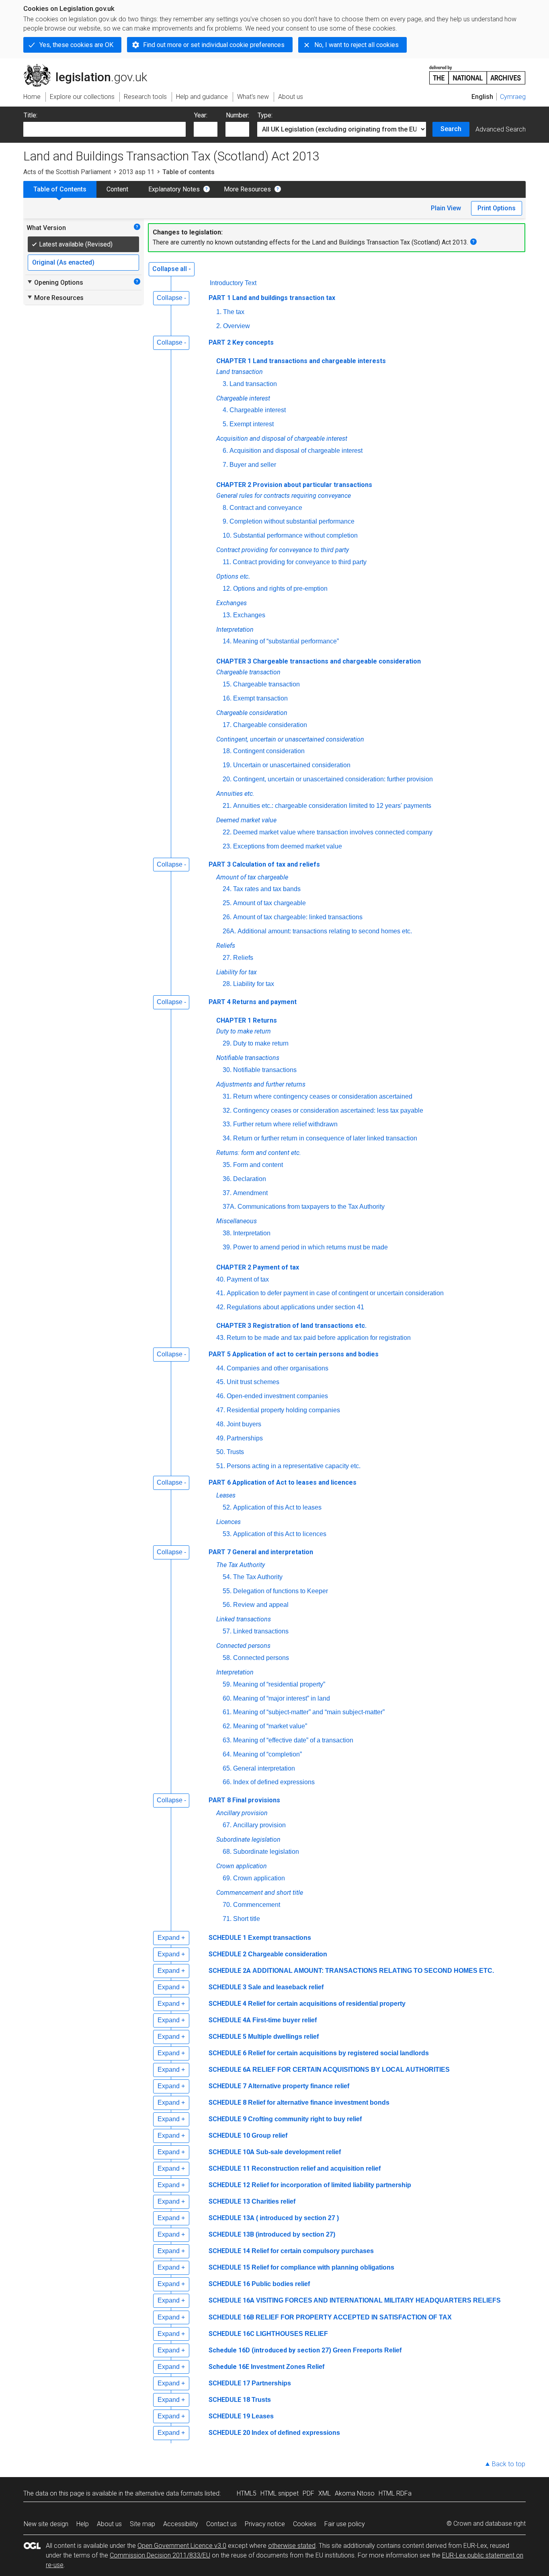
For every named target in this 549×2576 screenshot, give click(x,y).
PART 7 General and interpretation (261, 1552)
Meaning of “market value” (270, 1726)
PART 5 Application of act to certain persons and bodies (294, 1354)
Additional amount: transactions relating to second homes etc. (325, 931)
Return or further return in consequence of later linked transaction (325, 1138)
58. (227, 1658)
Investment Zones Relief (288, 2367)
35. (227, 1165)
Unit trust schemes (253, 1382)
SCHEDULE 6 (227, 2053)
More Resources (247, 189)
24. (227, 889)
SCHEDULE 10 (229, 2135)
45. (221, 1382)
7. (225, 465)
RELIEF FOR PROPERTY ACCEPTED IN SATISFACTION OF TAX (354, 2317)
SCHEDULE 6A (230, 2070)
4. (225, 410)
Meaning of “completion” (267, 1754)
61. (227, 1712)
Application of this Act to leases (277, 1507)
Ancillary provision (259, 1825)
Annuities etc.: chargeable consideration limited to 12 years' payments (332, 806)
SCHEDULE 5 (227, 2037)
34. (227, 1138)
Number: (238, 115)
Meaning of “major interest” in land (282, 1698)
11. (227, 562)
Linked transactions (261, 1631)
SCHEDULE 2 (227, 1954)
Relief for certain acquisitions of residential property (327, 2004)
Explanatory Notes (174, 189)
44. (221, 1368)
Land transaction (253, 384)
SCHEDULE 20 (229, 2433)
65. (227, 1768)
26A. (229, 931)
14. (227, 641)
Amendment (250, 1193)
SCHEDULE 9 (227, 2119)
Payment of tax (248, 1279)
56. (227, 1605)
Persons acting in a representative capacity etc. (294, 1466)
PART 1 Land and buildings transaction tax (272, 298)
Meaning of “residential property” (279, 1684)
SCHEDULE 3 (227, 1987)
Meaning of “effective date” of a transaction (293, 1740)
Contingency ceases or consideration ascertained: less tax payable (328, 1110)
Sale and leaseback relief (286, 1987)
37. (227, 1193)
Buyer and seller (253, 465)
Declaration (250, 1179)
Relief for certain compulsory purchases (313, 2251)
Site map (142, 2524)
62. (227, 1726)
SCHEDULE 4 (227, 2004)
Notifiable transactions (265, 1070)
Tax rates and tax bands (267, 889)
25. (227, 903)
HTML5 (247, 2493)
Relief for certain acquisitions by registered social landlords (338, 2053)
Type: (265, 115)
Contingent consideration (269, 751)
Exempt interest (252, 424)
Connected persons (261, 1658)
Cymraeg (513, 97)
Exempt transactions (280, 1938)
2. (219, 326)
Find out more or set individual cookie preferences (214, 45)
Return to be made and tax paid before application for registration (319, 1338)
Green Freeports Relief (367, 2350)
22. (227, 832)
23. (227, 846)
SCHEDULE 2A (230, 1971)
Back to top (509, 2464)
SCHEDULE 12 (229, 2185)
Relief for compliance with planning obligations (323, 2267)
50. (221, 1452)
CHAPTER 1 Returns (247, 1020)
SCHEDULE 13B (231, 2234)
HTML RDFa (395, 2493)
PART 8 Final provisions (244, 1800)
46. (221, 1396)
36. (227, 1179)
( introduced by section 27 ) (297, 2218)
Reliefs (243, 958)
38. (227, 1233)
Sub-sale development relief (298, 2152)
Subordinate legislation (266, 1852)
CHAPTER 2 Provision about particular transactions (294, 485)
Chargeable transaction (266, 684)
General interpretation (264, 1768)
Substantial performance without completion (295, 535)
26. (227, 917)
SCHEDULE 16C (231, 2334)
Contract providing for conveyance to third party (300, 562)
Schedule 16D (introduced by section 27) (270, 2350)
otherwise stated (292, 2546)
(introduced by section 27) (295, 2234)
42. (221, 1307)
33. (227, 1124)
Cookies (305, 2524)
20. (227, 779)
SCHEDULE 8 (227, 2103)
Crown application (259, 1878)
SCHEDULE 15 (229, 2267)
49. (221, 1438)
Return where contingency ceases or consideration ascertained (323, 1096)
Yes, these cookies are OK (76, 45)
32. (227, 1110)
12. (227, 589)
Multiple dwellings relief (283, 2037)
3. (225, 384)
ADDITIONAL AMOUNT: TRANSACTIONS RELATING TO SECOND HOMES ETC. (373, 1971)
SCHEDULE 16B (231, 2317)
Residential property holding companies (283, 1410)
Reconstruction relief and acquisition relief (316, 2168)
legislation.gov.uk (90, 67)
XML (325, 2493)
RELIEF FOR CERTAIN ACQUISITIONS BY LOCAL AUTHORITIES (351, 2070)
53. (227, 1534)
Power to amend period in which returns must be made (310, 1247)
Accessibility (181, 2524)
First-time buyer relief (285, 2020)
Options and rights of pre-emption (280, 589)
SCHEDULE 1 (227, 1938)
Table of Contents (60, 189)
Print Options (497, 208)
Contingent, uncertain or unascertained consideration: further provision (333, 779)
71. (227, 1919)
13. (227, 615)
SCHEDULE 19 (229, 2416)
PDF (308, 2493)
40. (221, 1279)
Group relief (269, 2135)
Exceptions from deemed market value (288, 846)
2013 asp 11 (137, 172)
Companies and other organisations (278, 1368)
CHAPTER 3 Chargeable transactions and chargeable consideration (319, 661)
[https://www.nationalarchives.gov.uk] (477, 72)
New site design (46, 2524)
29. (227, 1043)
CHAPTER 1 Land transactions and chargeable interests (301, 361)
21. (227, 806)
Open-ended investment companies (277, 1396)
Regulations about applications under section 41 (295, 1307)
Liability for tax (254, 984)
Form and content (258, 1165)
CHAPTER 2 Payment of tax (258, 1267)
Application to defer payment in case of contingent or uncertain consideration (335, 1293)
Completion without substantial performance (292, 521)
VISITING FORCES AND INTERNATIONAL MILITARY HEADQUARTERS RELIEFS (378, 2300)
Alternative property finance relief (299, 2086)
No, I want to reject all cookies (356, 45)
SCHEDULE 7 (227, 2086)
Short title (247, 1919)
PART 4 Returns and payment (253, 1002)
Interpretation (252, 1233)
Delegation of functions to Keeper (281, 1591)
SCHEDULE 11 (229, 2168)
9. (225, 521)
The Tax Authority (258, 1577)
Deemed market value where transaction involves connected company (333, 832)
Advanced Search (501, 129)
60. (227, 1698)
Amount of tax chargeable (269, 903)
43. (221, 1338)
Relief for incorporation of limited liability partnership (331, 2185)
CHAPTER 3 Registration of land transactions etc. (291, 1326)
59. (227, 1684)
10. (227, 535)
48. (221, 1424)
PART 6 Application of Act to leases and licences (283, 1482)
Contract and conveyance (266, 508)
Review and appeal (261, 1605)
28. (227, 984)
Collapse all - (172, 269)
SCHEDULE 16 (229, 2284)
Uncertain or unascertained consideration (292, 765)
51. (221, 1466)
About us (109, 2524)
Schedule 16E (229, 2367)
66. (227, 1782)
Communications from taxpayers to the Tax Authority (311, 1207)
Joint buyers (244, 1424)
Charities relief (273, 2201)
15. (227, 684)
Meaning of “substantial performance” (286, 641)
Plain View (446, 208)
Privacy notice (265, 2524)
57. (227, 1631)
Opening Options (55, 282)
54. (227, 1577)
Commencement (257, 1905)
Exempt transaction (260, 698)
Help (83, 2524)
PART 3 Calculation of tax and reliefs (264, 864)
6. (225, 451)
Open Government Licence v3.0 (182, 2546)
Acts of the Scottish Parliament (67, 172)
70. (227, 1905)
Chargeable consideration (270, 725)
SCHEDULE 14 (229, 2251)
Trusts (235, 1452)
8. (225, 508)
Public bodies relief (281, 2284)
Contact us (221, 2524)
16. (227, 698)
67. (227, 1825)
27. (227, 958)
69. (227, 1878)
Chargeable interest (258, 410)
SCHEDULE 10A (231, 2152)
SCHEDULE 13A (231, 2218)
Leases (263, 2416)
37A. (229, 1207)
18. (227, 751)
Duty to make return (261, 1043)
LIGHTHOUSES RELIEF (292, 2334)
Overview (237, 326)
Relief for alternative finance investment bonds (319, 2103)
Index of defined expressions (274, 1782)
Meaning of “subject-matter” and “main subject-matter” (309, 1712)
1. (219, 312)
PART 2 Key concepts (241, 342)
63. (227, 1740)
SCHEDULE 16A (231, 2300)
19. (227, 765)
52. (227, 1507)
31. (227, 1096)
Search (451, 129)
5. (225, 424)
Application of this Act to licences (280, 1534)
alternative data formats (169, 2493)
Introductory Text (233, 283)
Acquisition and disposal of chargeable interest (296, 451)
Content (117, 189)
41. (221, 1293)
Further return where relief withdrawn (285, 1124)
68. (227, 1852)
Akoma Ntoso (355, 2493)
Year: (201, 115)
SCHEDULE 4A (230, 2020)
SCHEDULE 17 (229, 2383)
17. (227, 725)
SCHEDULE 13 (229, 2201)
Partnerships (245, 1438)
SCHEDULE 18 (229, 2400)
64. (227, 1754)
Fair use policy (345, 2524)
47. (221, 1410)
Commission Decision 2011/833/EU (160, 2555)
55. (227, 1591)
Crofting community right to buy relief (305, 2119)
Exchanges (249, 615)
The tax (234, 312)
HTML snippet (280, 2493)
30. (227, 1070)
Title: (31, 115)
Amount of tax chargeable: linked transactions (298, 917)
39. (227, 1247)
